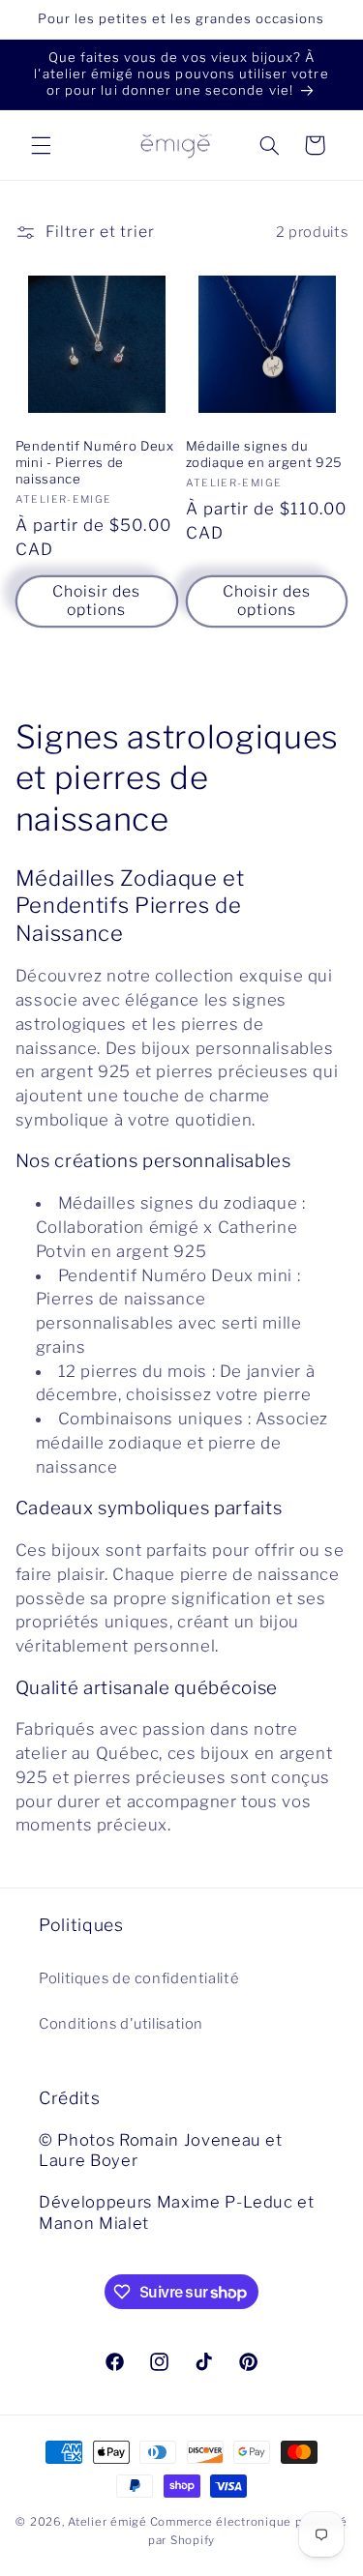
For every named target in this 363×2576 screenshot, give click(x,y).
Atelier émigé (107, 2522)
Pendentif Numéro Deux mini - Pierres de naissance (95, 462)
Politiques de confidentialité (139, 1978)
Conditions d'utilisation (121, 2024)
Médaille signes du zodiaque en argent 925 (265, 454)
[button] (41, 145)
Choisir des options (97, 600)
